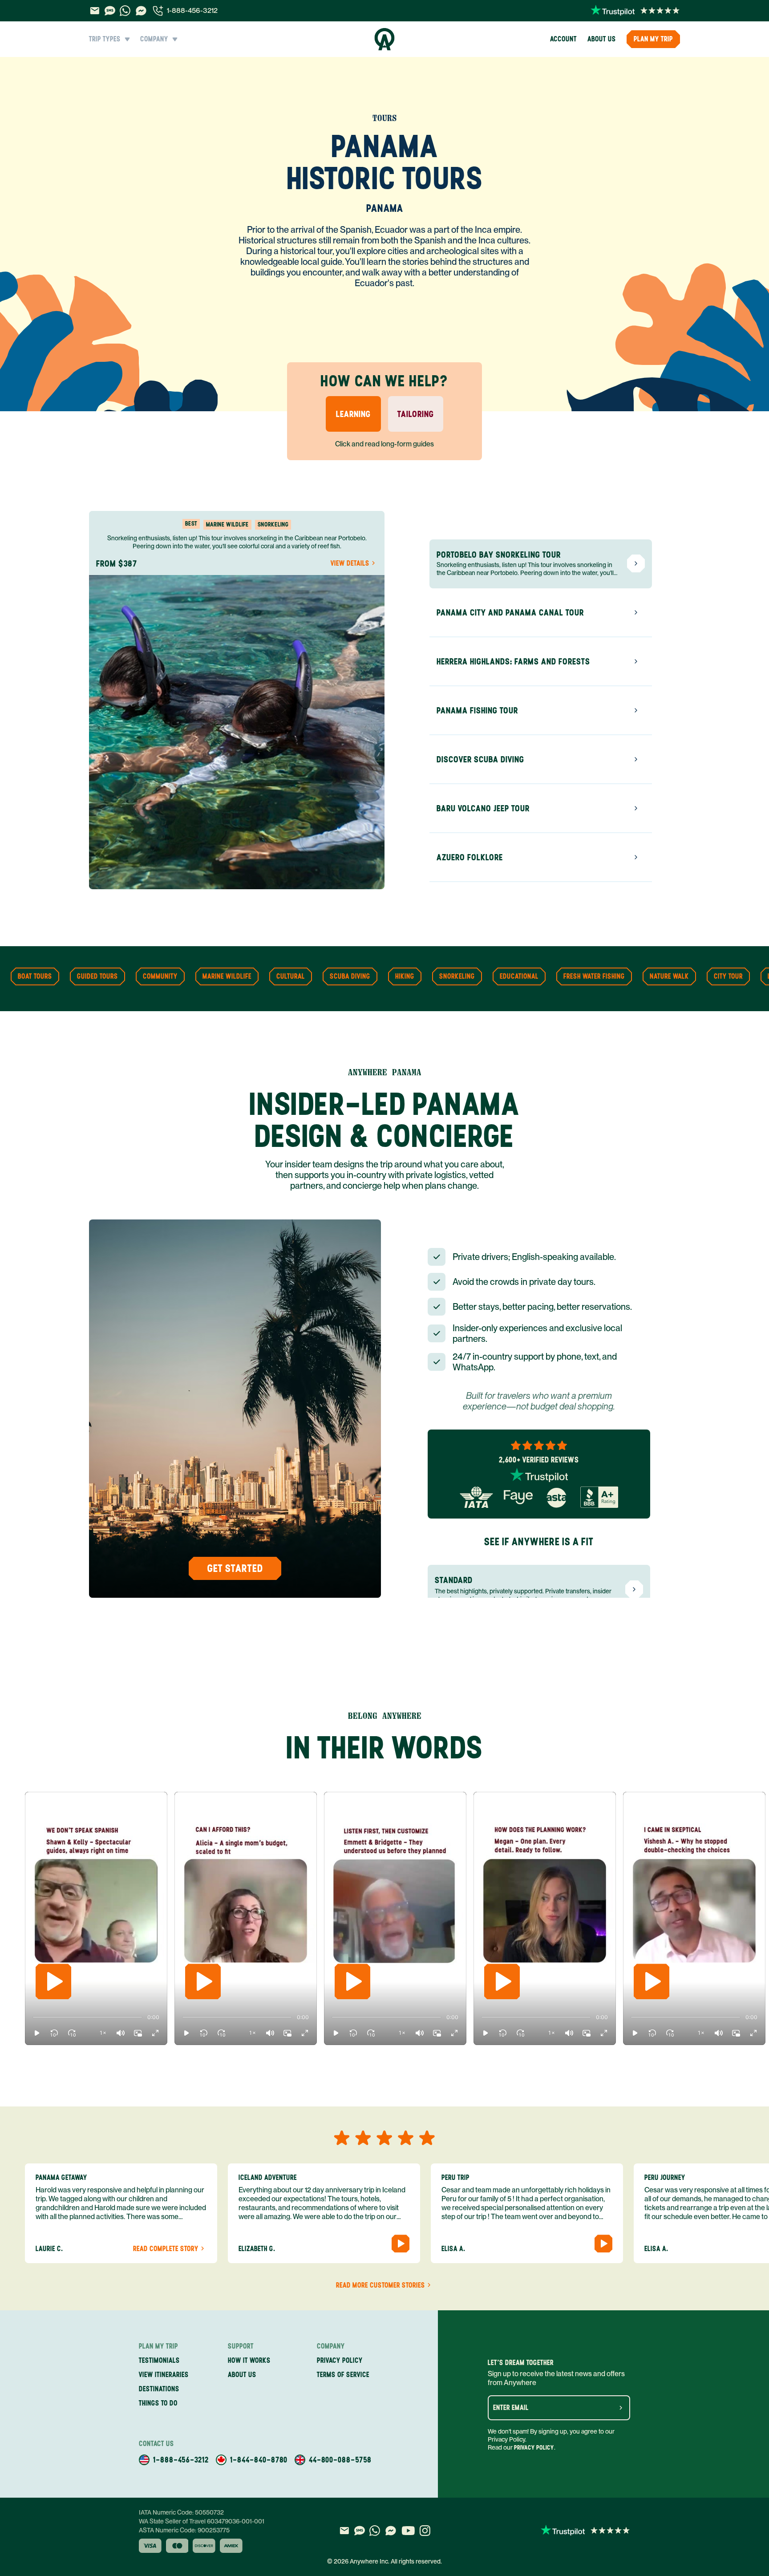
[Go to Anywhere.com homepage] (385, 39)
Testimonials (159, 2360)
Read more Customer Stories (380, 2285)
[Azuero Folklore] (636, 857)
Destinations (159, 2389)
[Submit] (621, 2408)
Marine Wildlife (227, 976)
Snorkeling (457, 976)
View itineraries (164, 2375)
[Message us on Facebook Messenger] (141, 11)
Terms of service (343, 2375)
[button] (37, 2033)
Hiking (405, 976)
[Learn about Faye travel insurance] (518, 1497)
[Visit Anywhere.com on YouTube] (408, 2531)
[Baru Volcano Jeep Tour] (636, 808)
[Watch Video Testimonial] (401, 2244)
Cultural (291, 976)
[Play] (53, 1981)
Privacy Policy (534, 2448)
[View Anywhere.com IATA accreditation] (476, 1497)
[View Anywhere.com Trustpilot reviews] (635, 11)
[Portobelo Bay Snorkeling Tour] (636, 563)
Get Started (235, 1568)
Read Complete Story (166, 2249)
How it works (249, 2360)
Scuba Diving (350, 976)
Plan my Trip (653, 39)
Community (160, 976)
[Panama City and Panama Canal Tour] (636, 612)
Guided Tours (97, 976)
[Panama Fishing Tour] (636, 710)
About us (602, 39)
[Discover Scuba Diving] (636, 759)
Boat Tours (35, 976)
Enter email (511, 2408)
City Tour (728, 976)
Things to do (158, 2403)
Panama (385, 208)
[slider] (33, 2017)
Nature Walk (669, 976)
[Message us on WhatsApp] (125, 11)
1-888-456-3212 (192, 10)
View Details (350, 563)
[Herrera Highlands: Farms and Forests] (636, 661)
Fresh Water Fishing (594, 976)
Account (563, 39)
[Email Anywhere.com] (95, 11)
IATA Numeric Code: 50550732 (181, 2512)
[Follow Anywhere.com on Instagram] (425, 2531)
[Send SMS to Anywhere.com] (110, 11)
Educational (519, 976)
